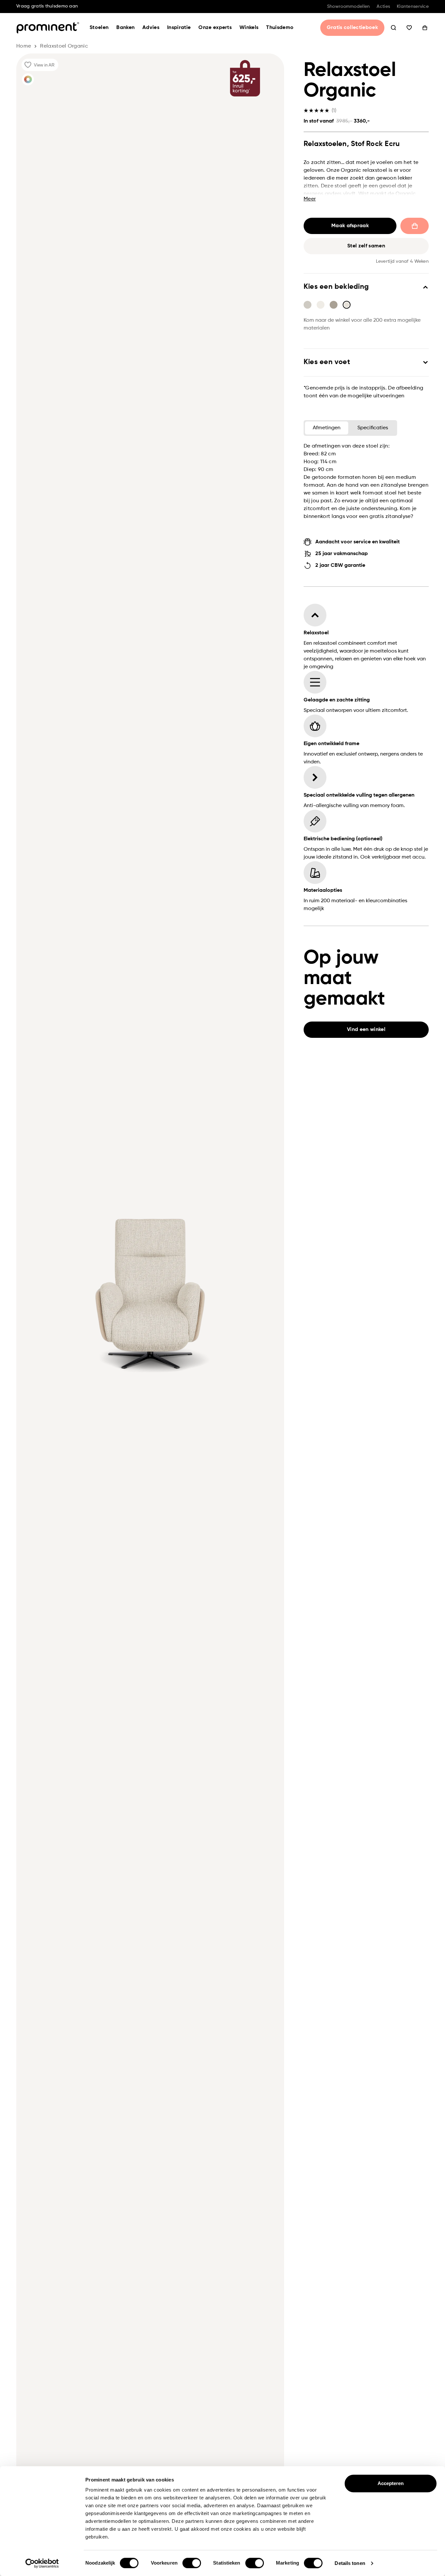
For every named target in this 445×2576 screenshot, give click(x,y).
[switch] (192, 2563)
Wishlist (409, 28)
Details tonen (350, 2563)
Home (24, 46)
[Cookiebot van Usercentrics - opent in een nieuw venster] (42, 2563)
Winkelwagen (425, 28)
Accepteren (391, 2483)
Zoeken (394, 28)
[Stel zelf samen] (28, 79)
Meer (310, 199)
